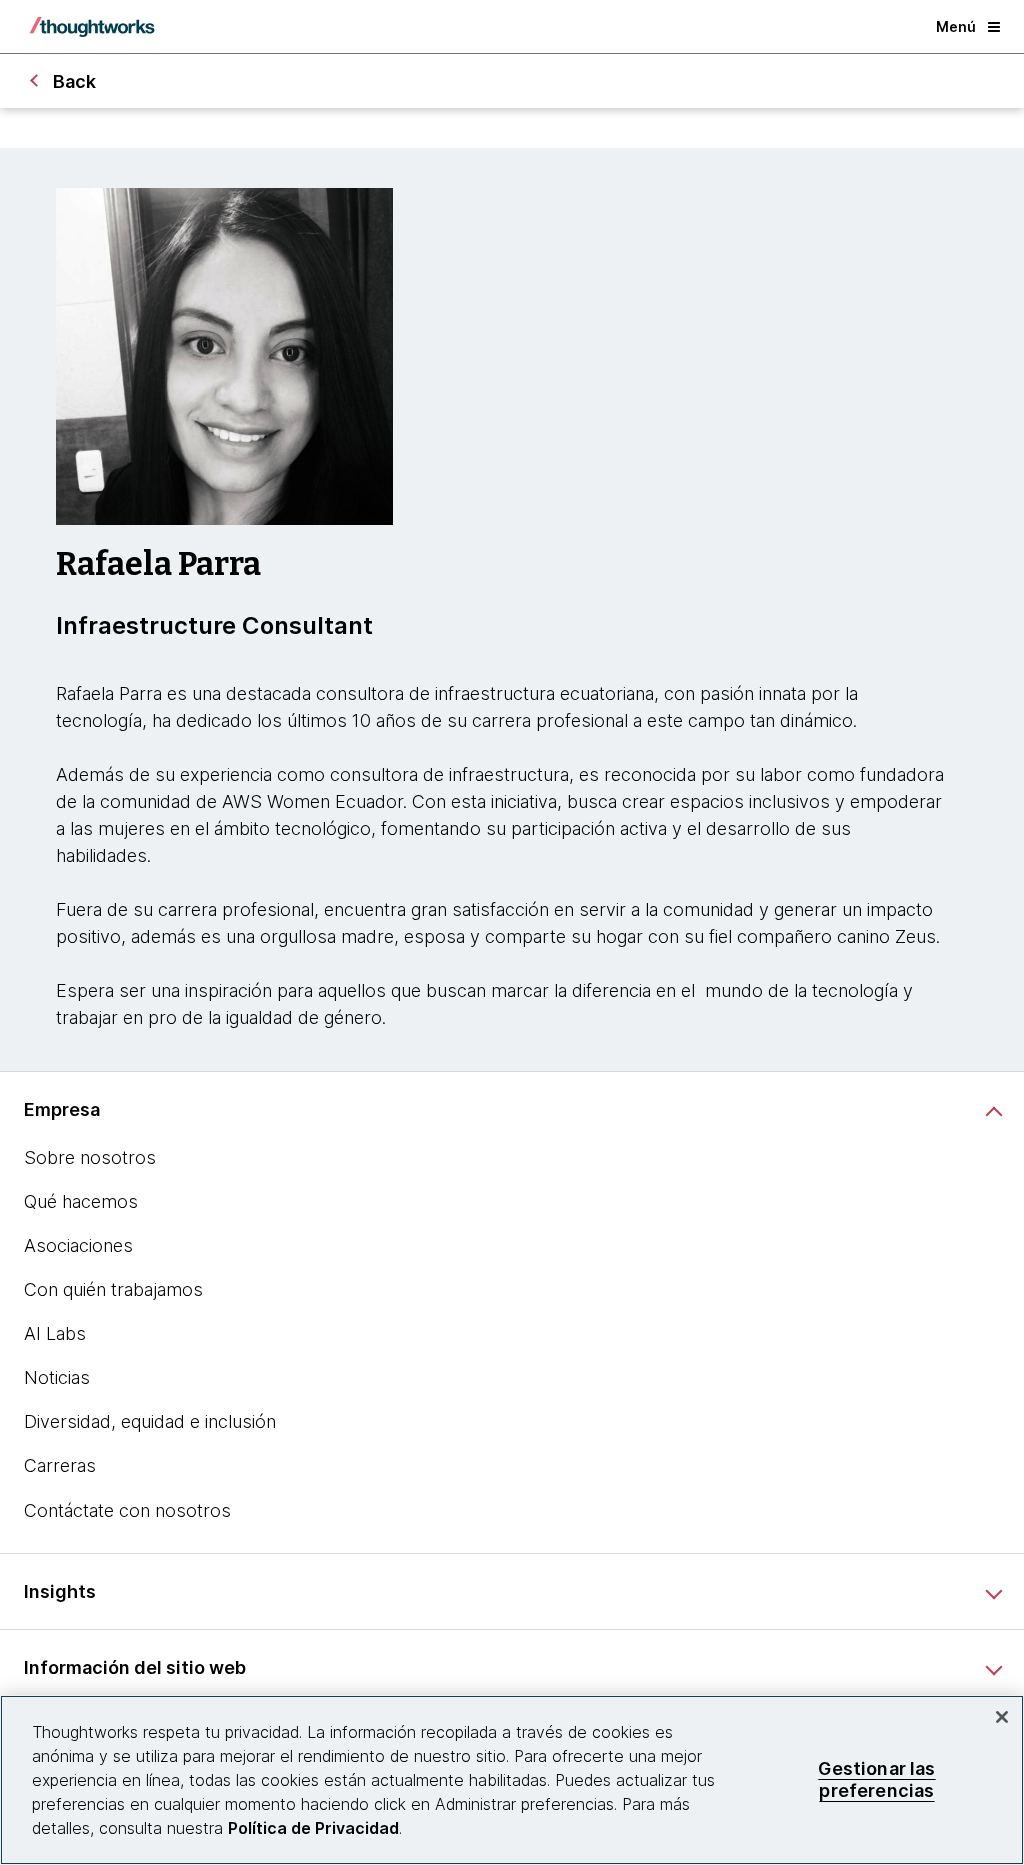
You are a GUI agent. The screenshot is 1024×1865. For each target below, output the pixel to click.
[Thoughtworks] (92, 27)
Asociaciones (78, 1245)
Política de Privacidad (313, 1828)
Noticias (57, 1377)
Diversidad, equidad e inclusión (150, 1421)
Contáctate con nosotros (127, 1510)
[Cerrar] (1002, 1717)
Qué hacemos (81, 1201)
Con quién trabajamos (113, 1289)
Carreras (60, 1465)
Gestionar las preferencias (876, 1779)
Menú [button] (956, 26)
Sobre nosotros (90, 1157)
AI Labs (55, 1333)
